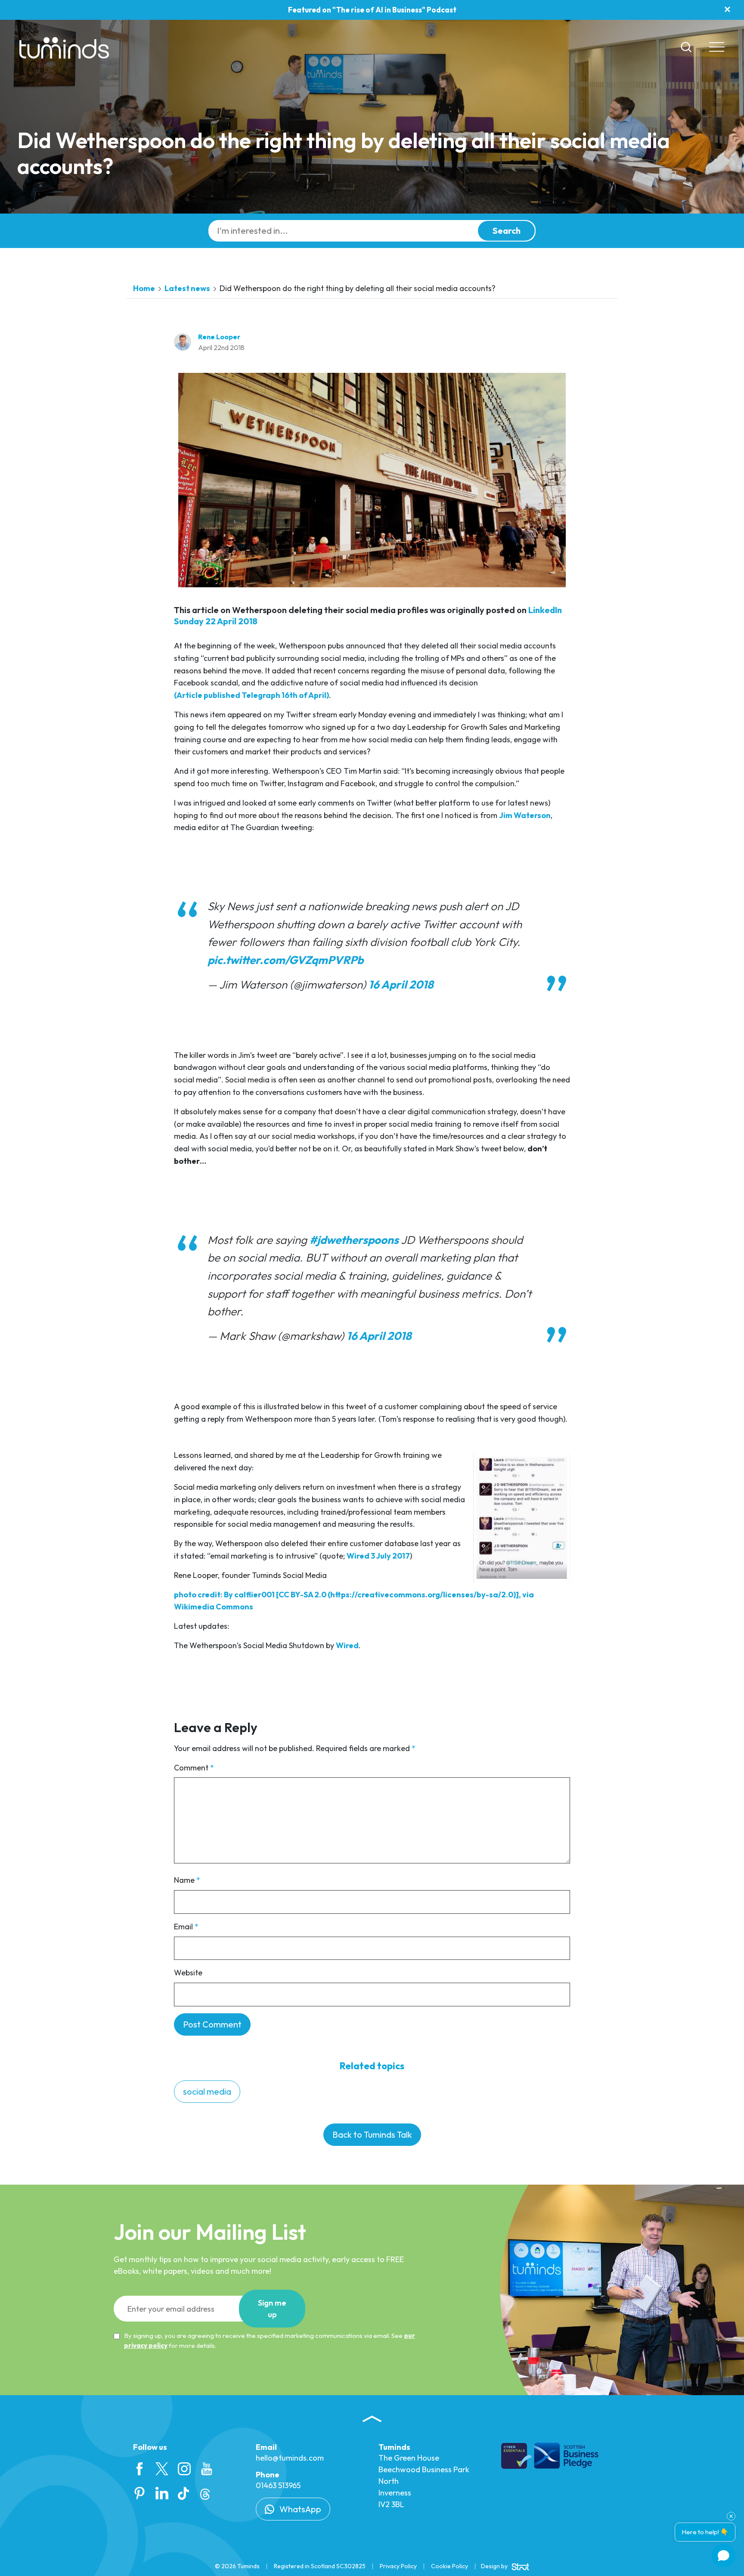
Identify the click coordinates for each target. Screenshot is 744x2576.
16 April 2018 (401, 984)
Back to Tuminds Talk (372, 2134)
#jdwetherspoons (354, 1240)
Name (187, 1880)
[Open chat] (724, 2556)
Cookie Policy (449, 2566)
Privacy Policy (398, 2566)
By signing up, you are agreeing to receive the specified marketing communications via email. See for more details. (270, 2340)
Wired (347, 1645)
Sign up (272, 2309)
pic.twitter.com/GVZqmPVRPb (285, 960)
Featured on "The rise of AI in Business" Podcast (372, 10)
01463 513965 (278, 2485)
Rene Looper (219, 337)
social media (207, 2091)
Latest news (187, 288)
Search (507, 231)
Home (144, 288)
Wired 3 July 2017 (378, 1556)
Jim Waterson (525, 815)
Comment (194, 1768)
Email (186, 1927)
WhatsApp (299, 2509)
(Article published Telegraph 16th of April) (251, 695)
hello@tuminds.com (290, 2458)
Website (188, 1973)
